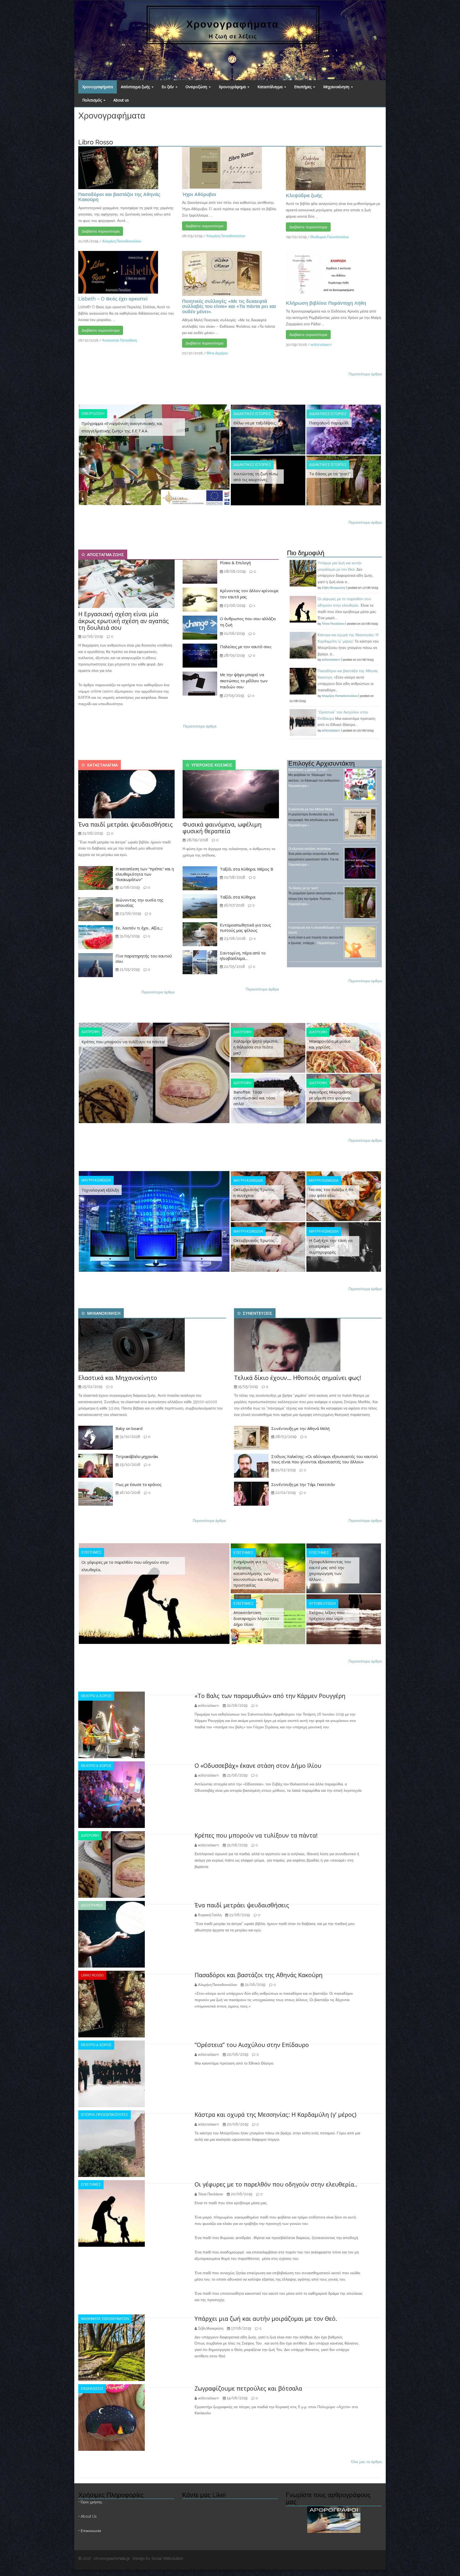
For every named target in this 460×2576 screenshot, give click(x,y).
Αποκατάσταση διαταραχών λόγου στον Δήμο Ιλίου (256, 1618)
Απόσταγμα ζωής (136, 87)
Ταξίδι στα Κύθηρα (238, 897)
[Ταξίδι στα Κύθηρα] (200, 906)
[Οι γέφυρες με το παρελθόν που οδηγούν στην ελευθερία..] (154, 1593)
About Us (89, 2516)
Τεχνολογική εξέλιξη (100, 1190)
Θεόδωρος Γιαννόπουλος (330, 237)
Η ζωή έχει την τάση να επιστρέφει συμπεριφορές (331, 1246)
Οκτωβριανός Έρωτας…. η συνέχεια (256, 1192)
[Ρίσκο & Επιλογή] (200, 571)
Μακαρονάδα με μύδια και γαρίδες (330, 1044)
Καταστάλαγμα (270, 87)
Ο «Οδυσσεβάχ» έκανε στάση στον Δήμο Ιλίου (258, 1765)
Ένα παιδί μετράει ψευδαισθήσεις (126, 824)
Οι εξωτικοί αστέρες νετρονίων (310, 849)
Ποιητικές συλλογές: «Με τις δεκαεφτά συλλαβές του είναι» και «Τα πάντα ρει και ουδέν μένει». (229, 306)
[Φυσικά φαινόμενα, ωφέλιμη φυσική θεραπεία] (231, 794)
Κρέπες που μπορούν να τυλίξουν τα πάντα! (123, 1042)
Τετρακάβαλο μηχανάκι (137, 1456)
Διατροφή (90, 1032)
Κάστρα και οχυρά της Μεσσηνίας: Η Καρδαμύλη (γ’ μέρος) (276, 2114)
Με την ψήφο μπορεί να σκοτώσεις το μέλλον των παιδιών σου (244, 681)
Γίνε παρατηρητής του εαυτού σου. (144, 958)
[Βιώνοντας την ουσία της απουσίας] (96, 909)
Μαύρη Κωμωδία (96, 1180)
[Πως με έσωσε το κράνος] (96, 1493)
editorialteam (321, 345)
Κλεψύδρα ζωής (304, 195)
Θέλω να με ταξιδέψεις (255, 423)
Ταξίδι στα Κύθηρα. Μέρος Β (247, 869)
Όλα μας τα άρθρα (366, 2462)
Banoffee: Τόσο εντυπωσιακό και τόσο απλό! (254, 1098)
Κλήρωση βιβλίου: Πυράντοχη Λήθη (326, 303)
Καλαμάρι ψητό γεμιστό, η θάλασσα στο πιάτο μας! (256, 1047)
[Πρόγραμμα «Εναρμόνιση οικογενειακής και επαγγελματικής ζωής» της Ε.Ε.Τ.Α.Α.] (154, 454)
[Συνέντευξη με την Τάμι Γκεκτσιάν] (251, 1493)
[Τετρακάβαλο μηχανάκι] (96, 1465)
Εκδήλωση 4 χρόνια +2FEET (308, 770)
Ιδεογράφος (92, 1905)
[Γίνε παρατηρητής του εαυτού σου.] (96, 965)
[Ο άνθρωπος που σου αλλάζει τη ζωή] (200, 627)
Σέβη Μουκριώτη (334, 588)
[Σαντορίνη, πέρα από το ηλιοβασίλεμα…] (200, 962)
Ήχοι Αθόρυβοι (199, 194)
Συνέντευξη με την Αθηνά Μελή (310, 809)
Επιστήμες (303, 87)
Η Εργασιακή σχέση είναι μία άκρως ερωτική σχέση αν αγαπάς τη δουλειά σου (124, 620)
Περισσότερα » (299, 786)
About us (121, 100)
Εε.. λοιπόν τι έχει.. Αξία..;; (139, 928)
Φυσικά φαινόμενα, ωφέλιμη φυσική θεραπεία (222, 828)
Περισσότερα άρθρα (365, 374)
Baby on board (129, 1428)
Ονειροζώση (197, 87)
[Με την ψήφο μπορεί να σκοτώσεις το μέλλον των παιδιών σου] (200, 683)
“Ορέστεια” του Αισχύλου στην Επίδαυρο (252, 2045)
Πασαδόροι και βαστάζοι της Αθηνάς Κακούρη (119, 197)
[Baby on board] (96, 1437)
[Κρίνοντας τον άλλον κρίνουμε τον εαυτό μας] (200, 599)
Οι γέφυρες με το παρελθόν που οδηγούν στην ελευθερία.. (125, 1566)
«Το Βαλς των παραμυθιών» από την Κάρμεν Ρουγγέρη (270, 1696)
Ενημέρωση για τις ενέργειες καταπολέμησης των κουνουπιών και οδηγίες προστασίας (256, 1573)
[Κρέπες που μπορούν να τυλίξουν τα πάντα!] (154, 1072)
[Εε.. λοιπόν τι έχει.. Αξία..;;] (96, 937)
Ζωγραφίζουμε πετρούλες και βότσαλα (248, 2388)
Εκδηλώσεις (92, 2389)
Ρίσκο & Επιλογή (235, 563)
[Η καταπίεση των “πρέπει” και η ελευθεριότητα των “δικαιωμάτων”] (96, 878)
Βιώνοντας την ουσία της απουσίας (139, 903)
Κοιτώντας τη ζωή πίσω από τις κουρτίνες (256, 477)
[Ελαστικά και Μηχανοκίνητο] (132, 1345)
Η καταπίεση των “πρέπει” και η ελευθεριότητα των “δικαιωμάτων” (145, 874)
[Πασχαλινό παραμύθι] (344, 429)
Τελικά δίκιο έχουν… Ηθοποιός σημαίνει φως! (297, 1378)
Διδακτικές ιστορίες (252, 414)
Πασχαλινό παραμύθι (329, 423)
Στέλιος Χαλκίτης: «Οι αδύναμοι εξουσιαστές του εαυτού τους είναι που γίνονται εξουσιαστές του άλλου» (325, 1459)
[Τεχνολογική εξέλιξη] (154, 1221)
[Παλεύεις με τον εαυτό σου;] (200, 655)
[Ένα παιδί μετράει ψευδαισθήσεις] (126, 794)
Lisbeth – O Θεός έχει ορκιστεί (113, 299)
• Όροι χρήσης (90, 2502)
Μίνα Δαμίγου (217, 353)
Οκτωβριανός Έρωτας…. (256, 1240)
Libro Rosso (92, 1975)
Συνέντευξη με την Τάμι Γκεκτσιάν (303, 1484)
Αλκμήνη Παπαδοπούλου (122, 241)
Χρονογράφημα (233, 87)
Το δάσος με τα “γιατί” (330, 474)
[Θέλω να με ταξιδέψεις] (268, 429)
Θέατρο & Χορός (96, 1696)
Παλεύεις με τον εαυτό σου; (246, 647)
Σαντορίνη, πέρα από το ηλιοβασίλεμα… (243, 956)
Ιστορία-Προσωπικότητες (104, 2115)
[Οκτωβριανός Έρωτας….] (268, 1247)
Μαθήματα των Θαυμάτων (105, 2319)
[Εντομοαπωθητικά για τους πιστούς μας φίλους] (200, 934)
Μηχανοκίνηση (337, 87)
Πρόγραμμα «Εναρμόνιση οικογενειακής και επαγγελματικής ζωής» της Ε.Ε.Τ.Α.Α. (122, 427)
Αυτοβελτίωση (322, 1604)
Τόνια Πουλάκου (333, 624)
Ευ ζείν (168, 87)
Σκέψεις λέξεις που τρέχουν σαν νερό (327, 1615)
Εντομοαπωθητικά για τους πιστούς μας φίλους (245, 928)
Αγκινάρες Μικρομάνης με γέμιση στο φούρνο (330, 1095)
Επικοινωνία (91, 2531)
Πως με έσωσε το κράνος (139, 1484)
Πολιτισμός (93, 100)
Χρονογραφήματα (98, 87)
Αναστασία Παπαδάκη (120, 340)
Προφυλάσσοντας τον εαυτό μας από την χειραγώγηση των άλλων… (330, 1570)
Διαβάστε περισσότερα (101, 231)
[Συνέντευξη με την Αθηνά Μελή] (251, 1437)
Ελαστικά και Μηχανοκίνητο (118, 1378)
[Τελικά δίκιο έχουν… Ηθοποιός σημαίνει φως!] (287, 1345)
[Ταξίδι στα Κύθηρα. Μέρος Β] (200, 878)
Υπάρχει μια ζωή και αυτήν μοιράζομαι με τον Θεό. (266, 2318)
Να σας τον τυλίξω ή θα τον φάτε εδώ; (331, 1192)
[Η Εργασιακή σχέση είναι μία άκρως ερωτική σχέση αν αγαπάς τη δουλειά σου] (126, 584)
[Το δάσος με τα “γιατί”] (344, 480)
